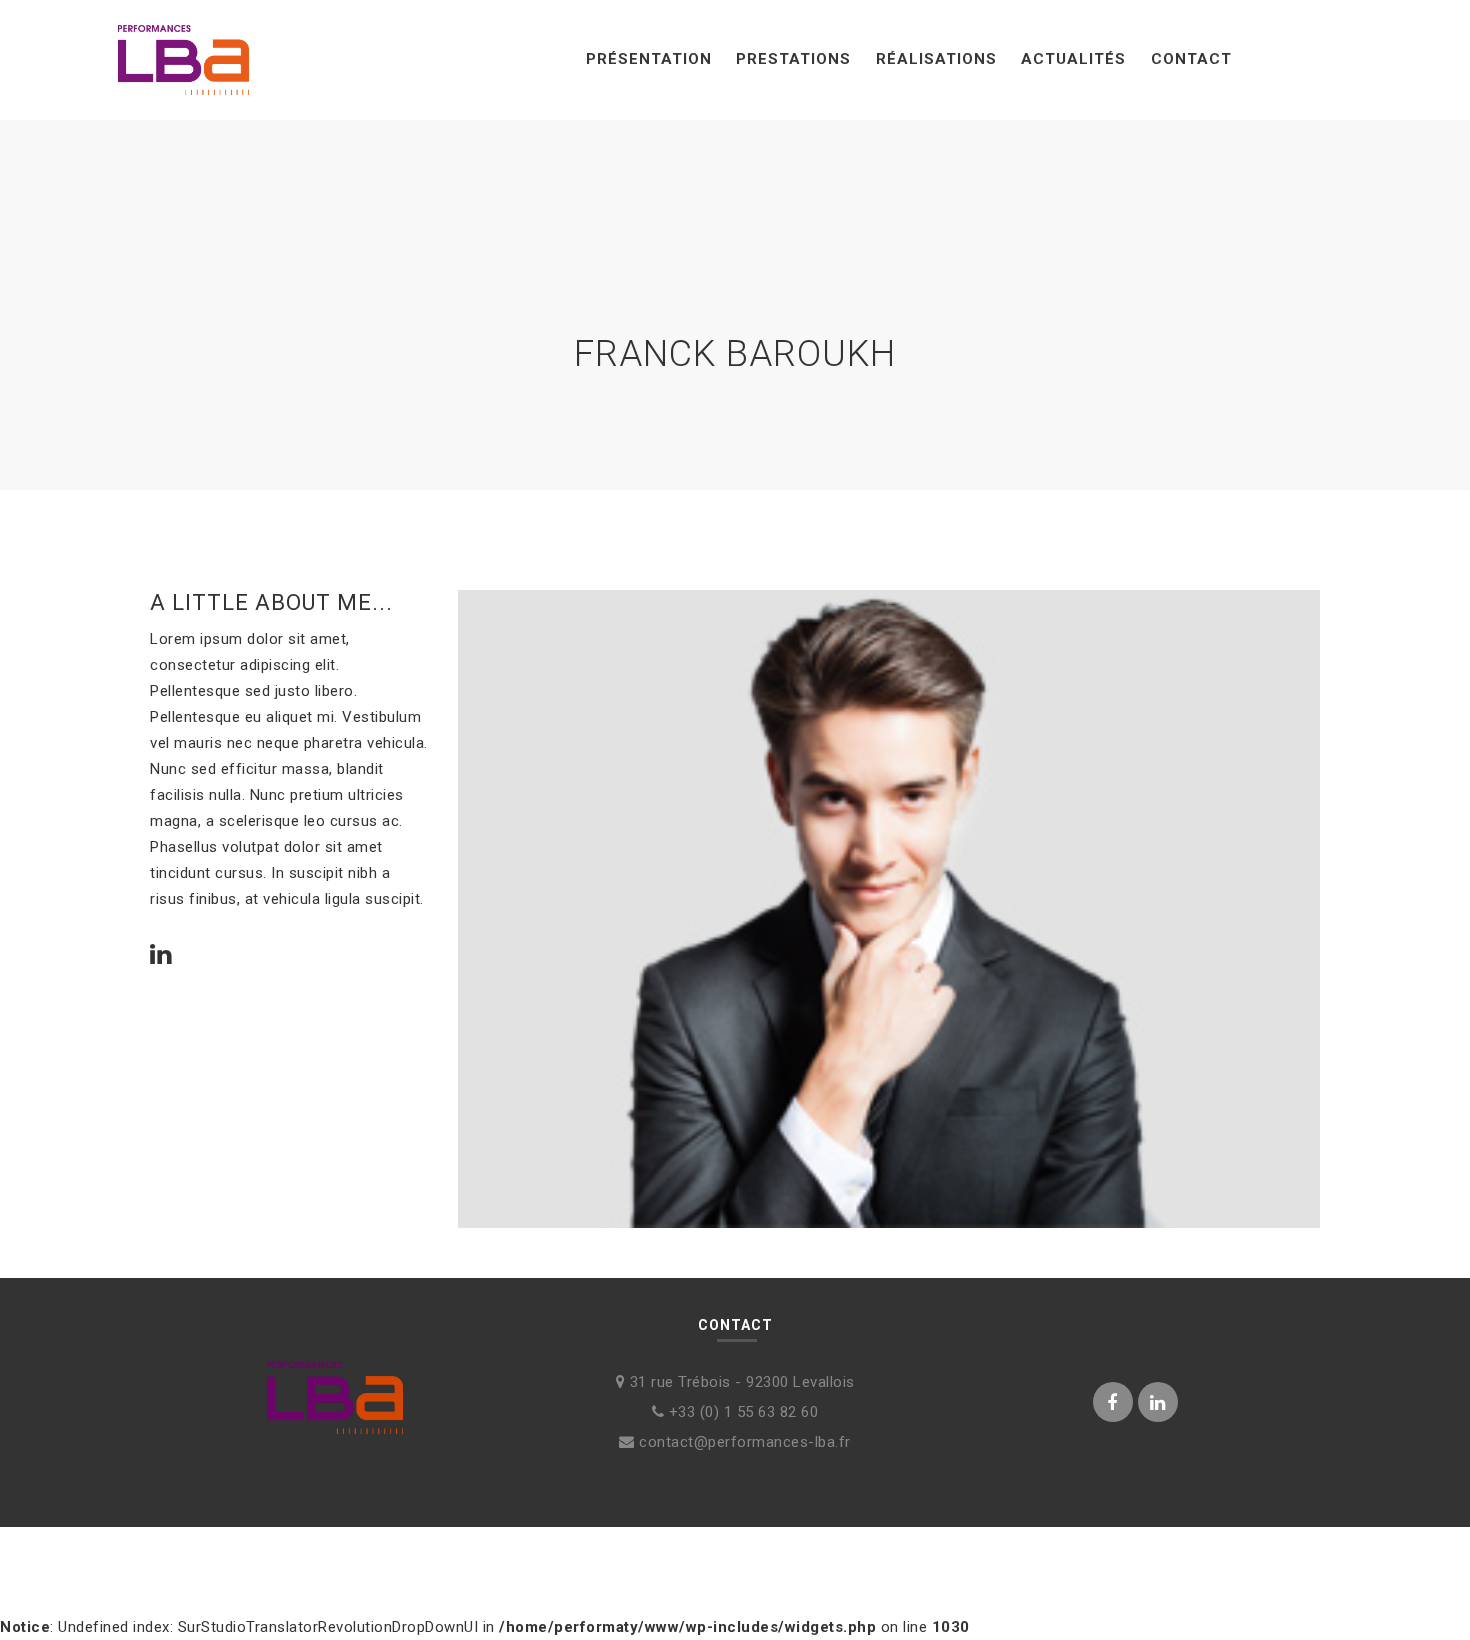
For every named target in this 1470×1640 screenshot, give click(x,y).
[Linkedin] (161, 956)
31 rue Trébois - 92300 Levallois (740, 1382)
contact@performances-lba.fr (743, 1442)
